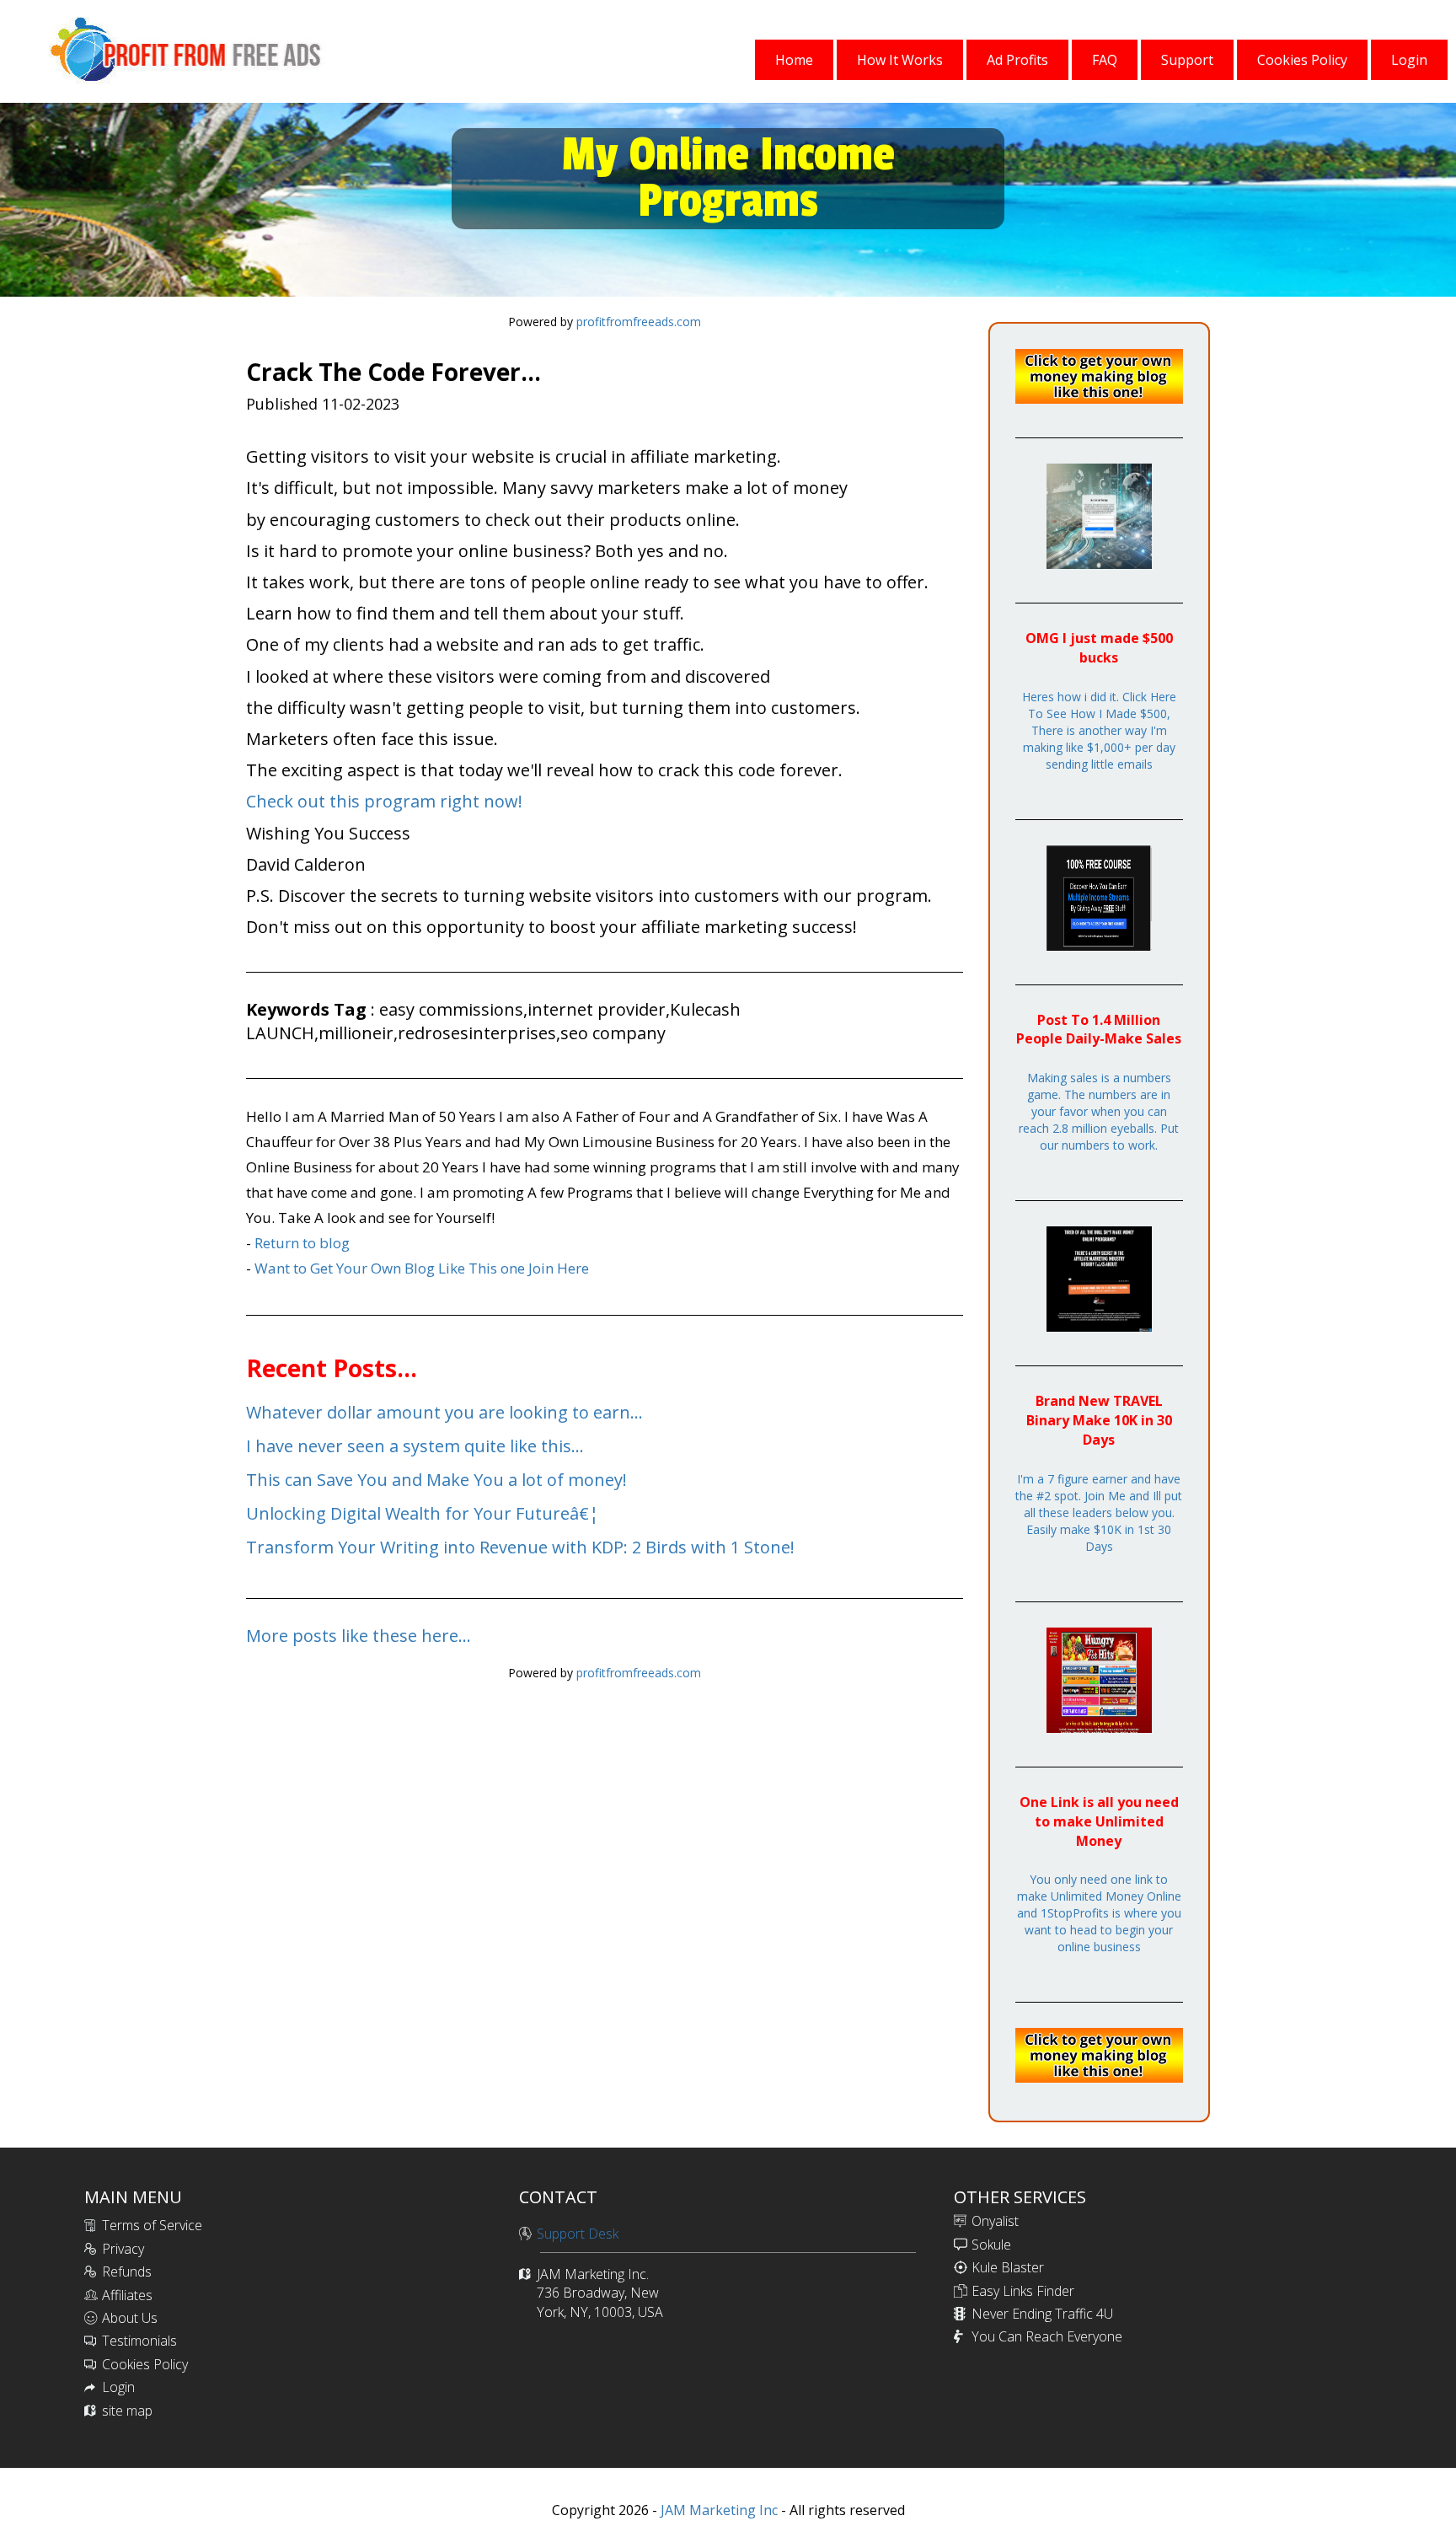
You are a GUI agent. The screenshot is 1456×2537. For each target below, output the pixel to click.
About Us (130, 2318)
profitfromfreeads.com (639, 322)
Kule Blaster (1008, 2267)
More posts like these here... (359, 1636)
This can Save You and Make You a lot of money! (436, 1480)
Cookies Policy (145, 2364)
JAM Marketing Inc (717, 2510)
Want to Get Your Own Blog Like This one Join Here (422, 1268)
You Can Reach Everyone (1047, 2336)
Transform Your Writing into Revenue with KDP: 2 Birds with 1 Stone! (520, 1547)
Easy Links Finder (1023, 2291)
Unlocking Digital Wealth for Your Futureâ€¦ (423, 1513)
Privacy (123, 2249)
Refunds (127, 2271)
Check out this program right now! (384, 801)
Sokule (991, 2245)
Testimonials (139, 2341)
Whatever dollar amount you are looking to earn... (444, 1412)
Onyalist (995, 2221)
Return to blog (302, 1243)
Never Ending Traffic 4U (1042, 2314)
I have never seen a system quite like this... (415, 1446)
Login (118, 2387)
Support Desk (578, 2234)
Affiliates (127, 2295)
